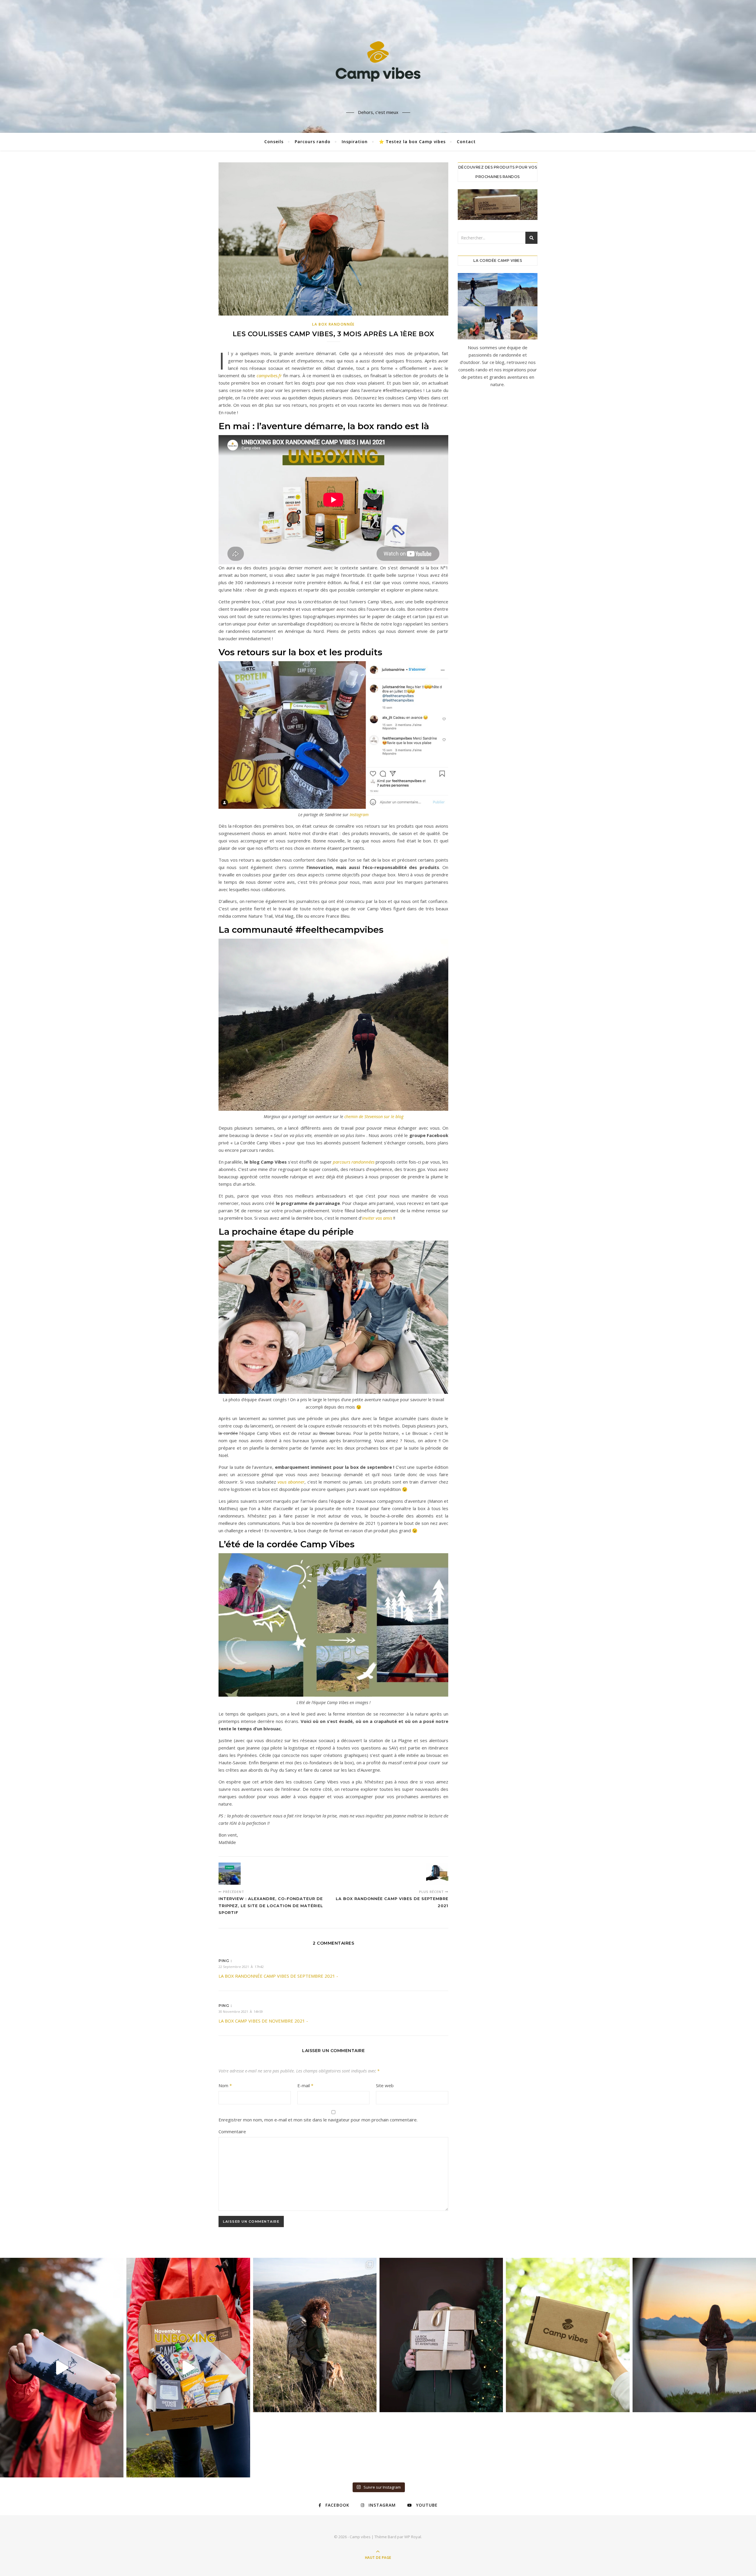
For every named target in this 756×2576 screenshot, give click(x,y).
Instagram (359, 815)
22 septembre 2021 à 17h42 (241, 1967)
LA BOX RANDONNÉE (333, 324)
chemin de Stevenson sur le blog (374, 1117)
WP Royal (413, 2537)
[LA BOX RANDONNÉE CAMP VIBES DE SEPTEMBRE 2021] (437, 1874)
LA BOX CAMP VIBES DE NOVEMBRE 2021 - (263, 2021)
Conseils (274, 142)
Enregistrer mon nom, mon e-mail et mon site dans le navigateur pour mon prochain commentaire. (318, 2120)
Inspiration (355, 142)
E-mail (305, 2085)
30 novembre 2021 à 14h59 (241, 2011)
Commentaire (232, 2131)
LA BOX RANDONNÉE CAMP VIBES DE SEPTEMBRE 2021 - (278, 1976)
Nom (225, 2085)
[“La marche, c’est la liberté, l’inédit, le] (694, 2335)
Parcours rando (313, 142)
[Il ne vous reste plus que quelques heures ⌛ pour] (568, 2335)
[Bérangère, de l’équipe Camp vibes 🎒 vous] (188, 2368)
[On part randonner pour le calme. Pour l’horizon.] (315, 2335)
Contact (466, 142)
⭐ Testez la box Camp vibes (412, 142)
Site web (385, 2085)
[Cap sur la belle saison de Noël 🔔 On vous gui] (441, 2335)
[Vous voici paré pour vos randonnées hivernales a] (62, 2368)
